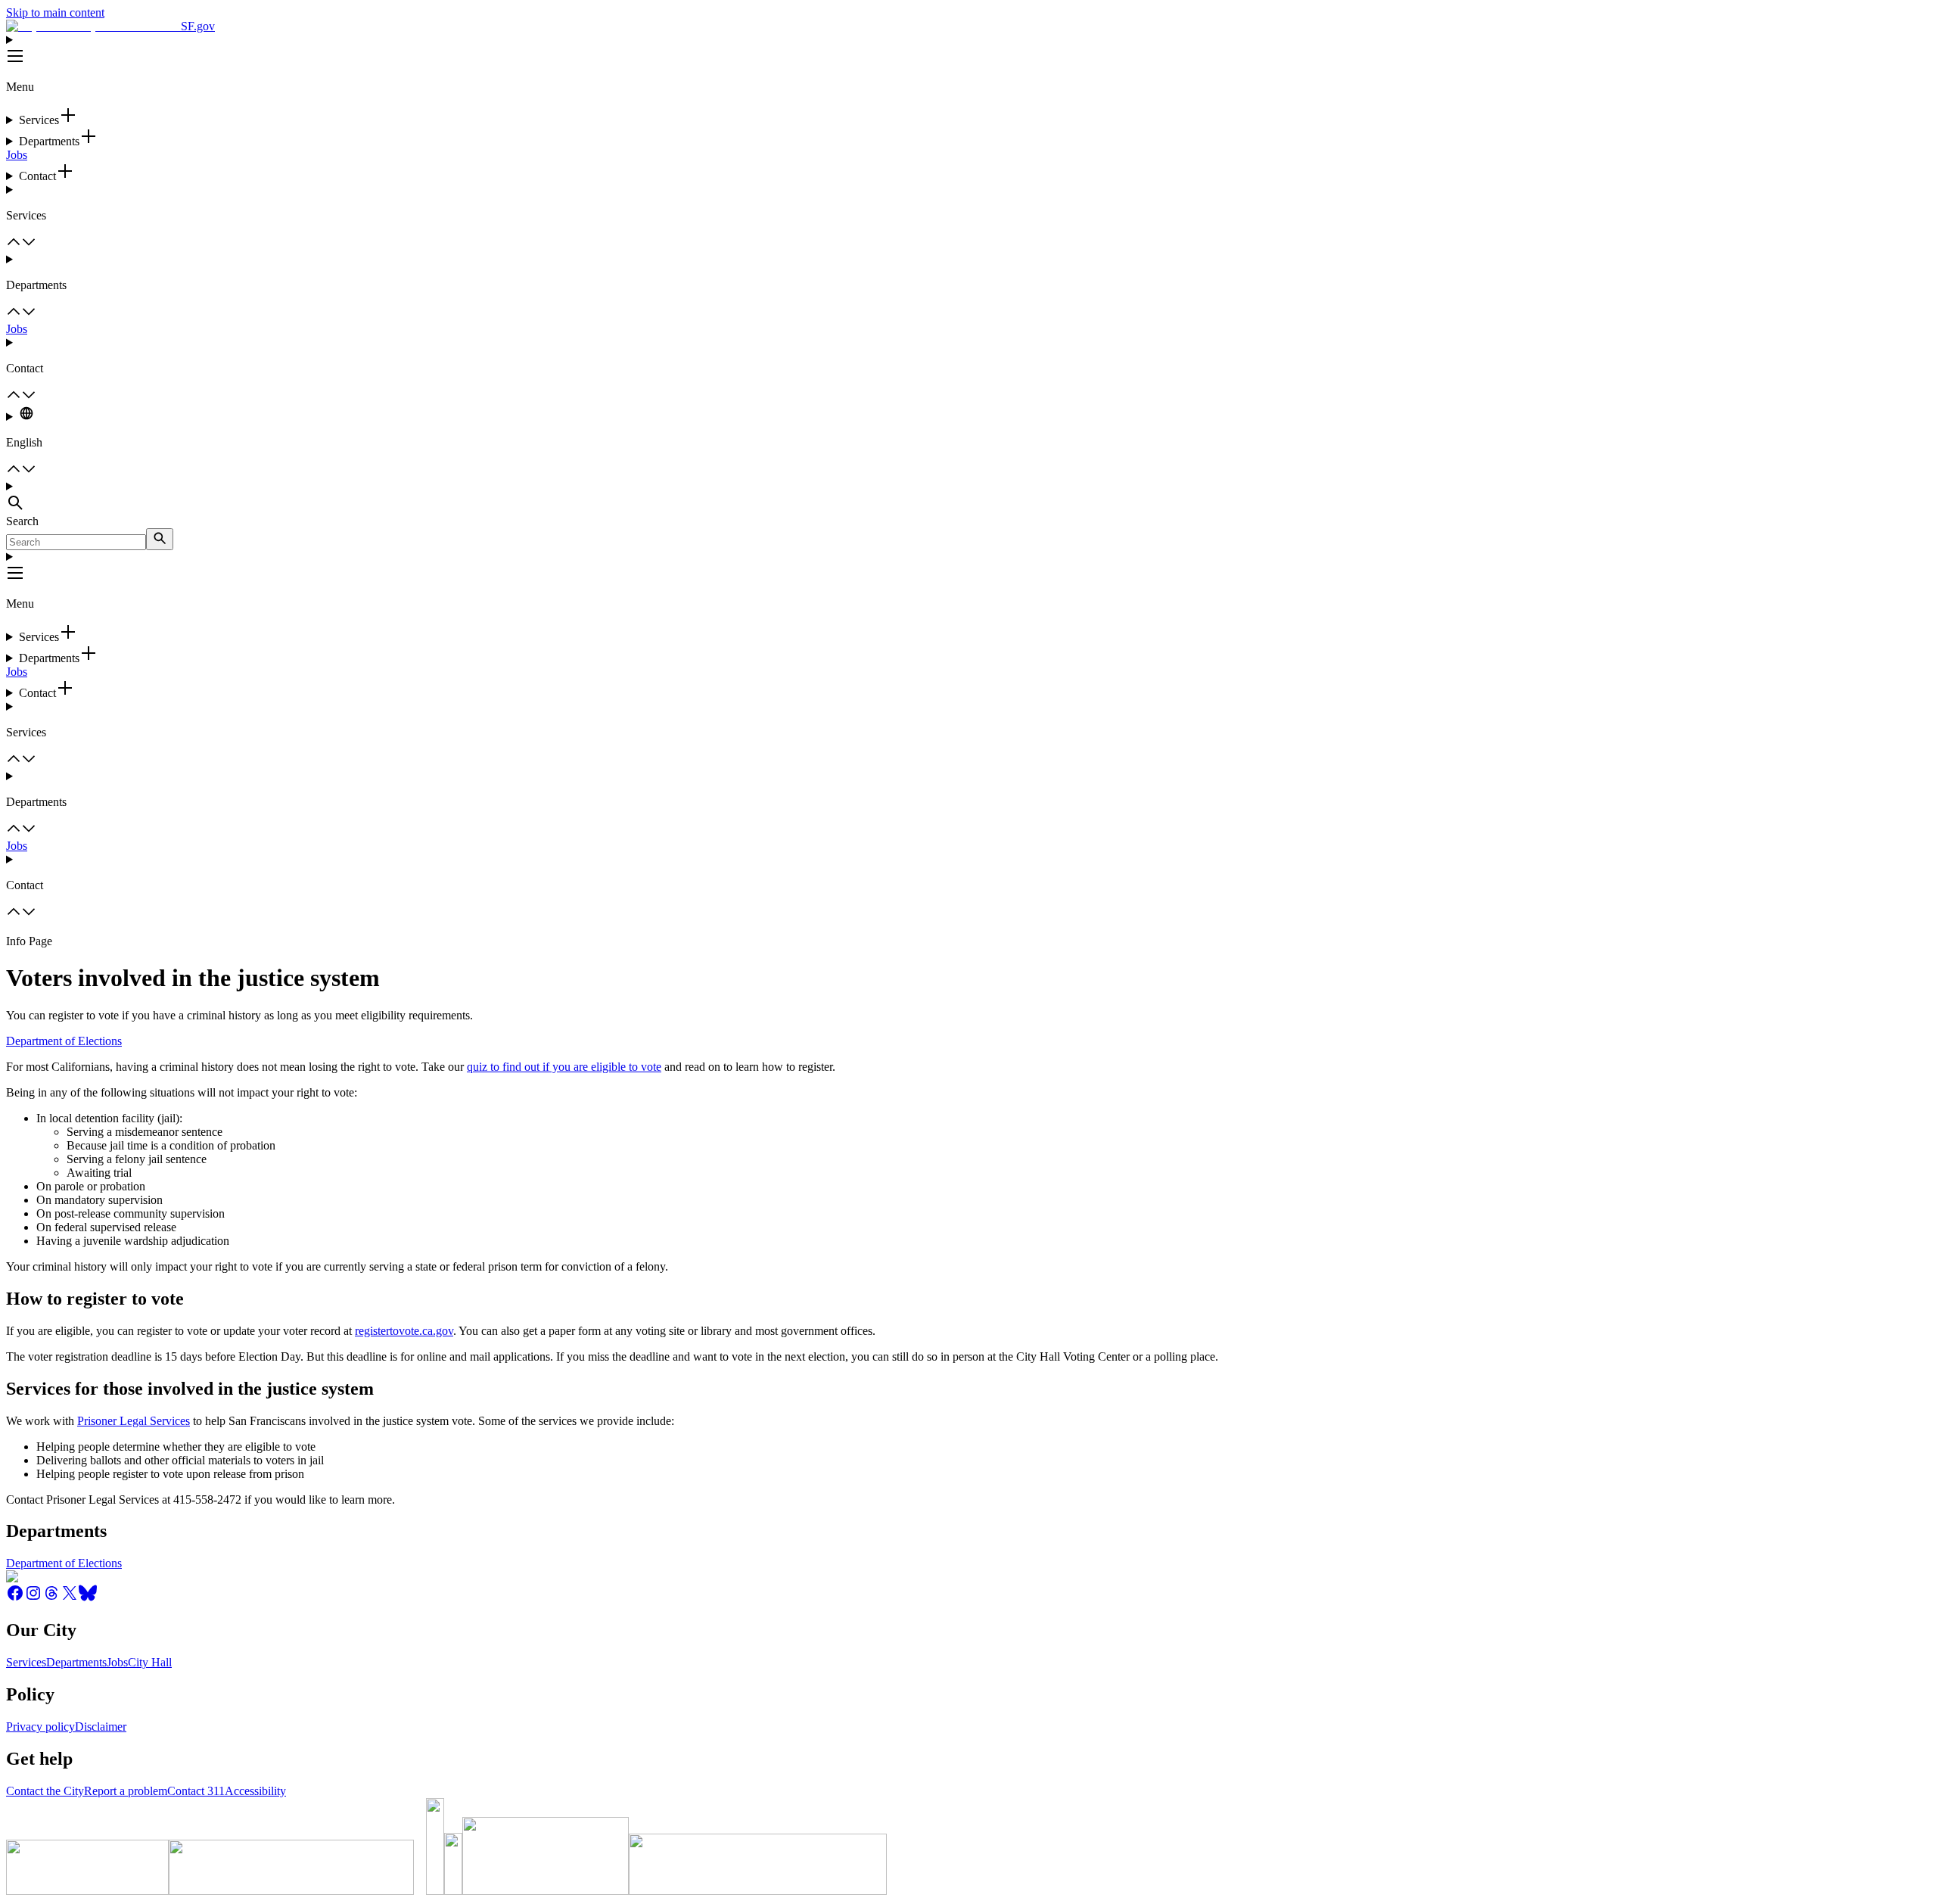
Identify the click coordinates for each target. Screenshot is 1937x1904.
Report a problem (126, 1791)
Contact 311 (196, 1791)
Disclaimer (101, 1727)
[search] (160, 539)
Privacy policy (40, 1727)
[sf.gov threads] (51, 1598)
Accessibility (255, 1791)
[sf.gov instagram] (33, 1598)
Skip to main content (55, 12)
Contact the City (45, 1791)
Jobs (17, 155)
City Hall (150, 1662)
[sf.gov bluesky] (88, 1598)
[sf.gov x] (70, 1598)
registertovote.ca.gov (404, 1331)
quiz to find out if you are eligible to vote (564, 1067)
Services (26, 1662)
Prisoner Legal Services (134, 1421)
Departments (76, 1662)
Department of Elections (64, 1041)
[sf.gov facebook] (15, 1598)
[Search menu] (968, 497)
